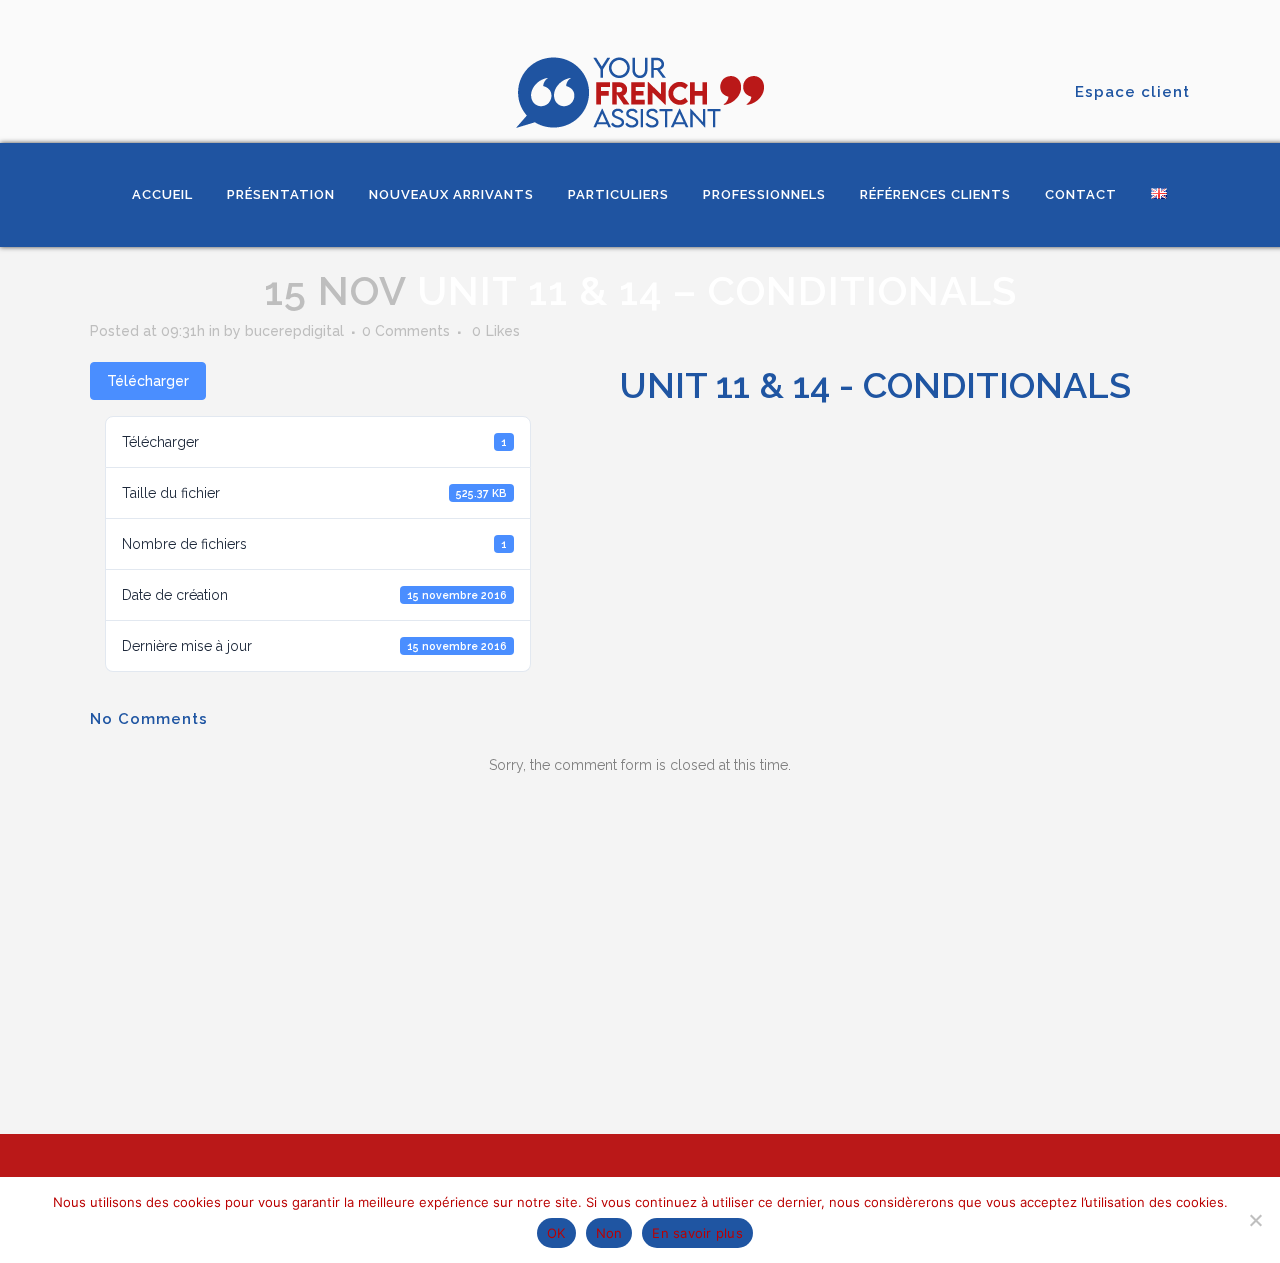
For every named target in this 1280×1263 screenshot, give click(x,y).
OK (556, 1233)
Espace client (1132, 92)
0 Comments (406, 331)
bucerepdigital (294, 331)
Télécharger (148, 381)
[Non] (1255, 1220)
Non (609, 1233)
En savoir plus (697, 1233)
